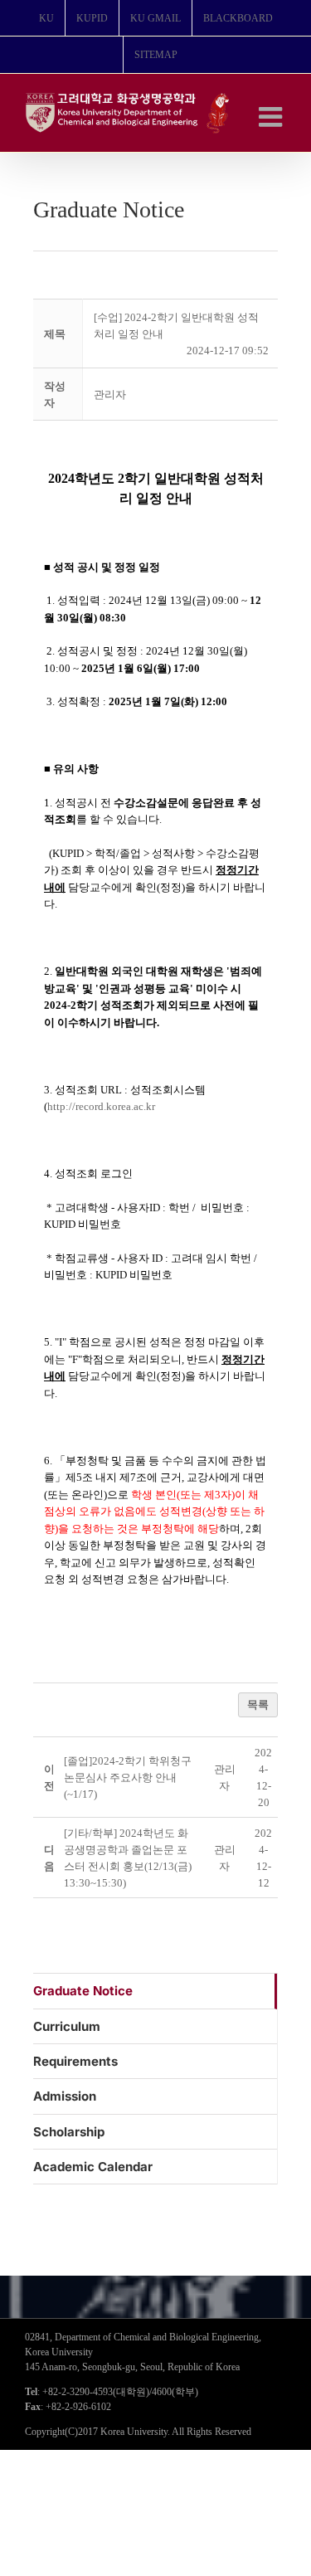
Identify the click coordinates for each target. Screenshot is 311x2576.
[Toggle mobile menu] (272, 117)
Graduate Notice (83, 1991)
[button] (110, 394)
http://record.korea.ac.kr (101, 1106)
